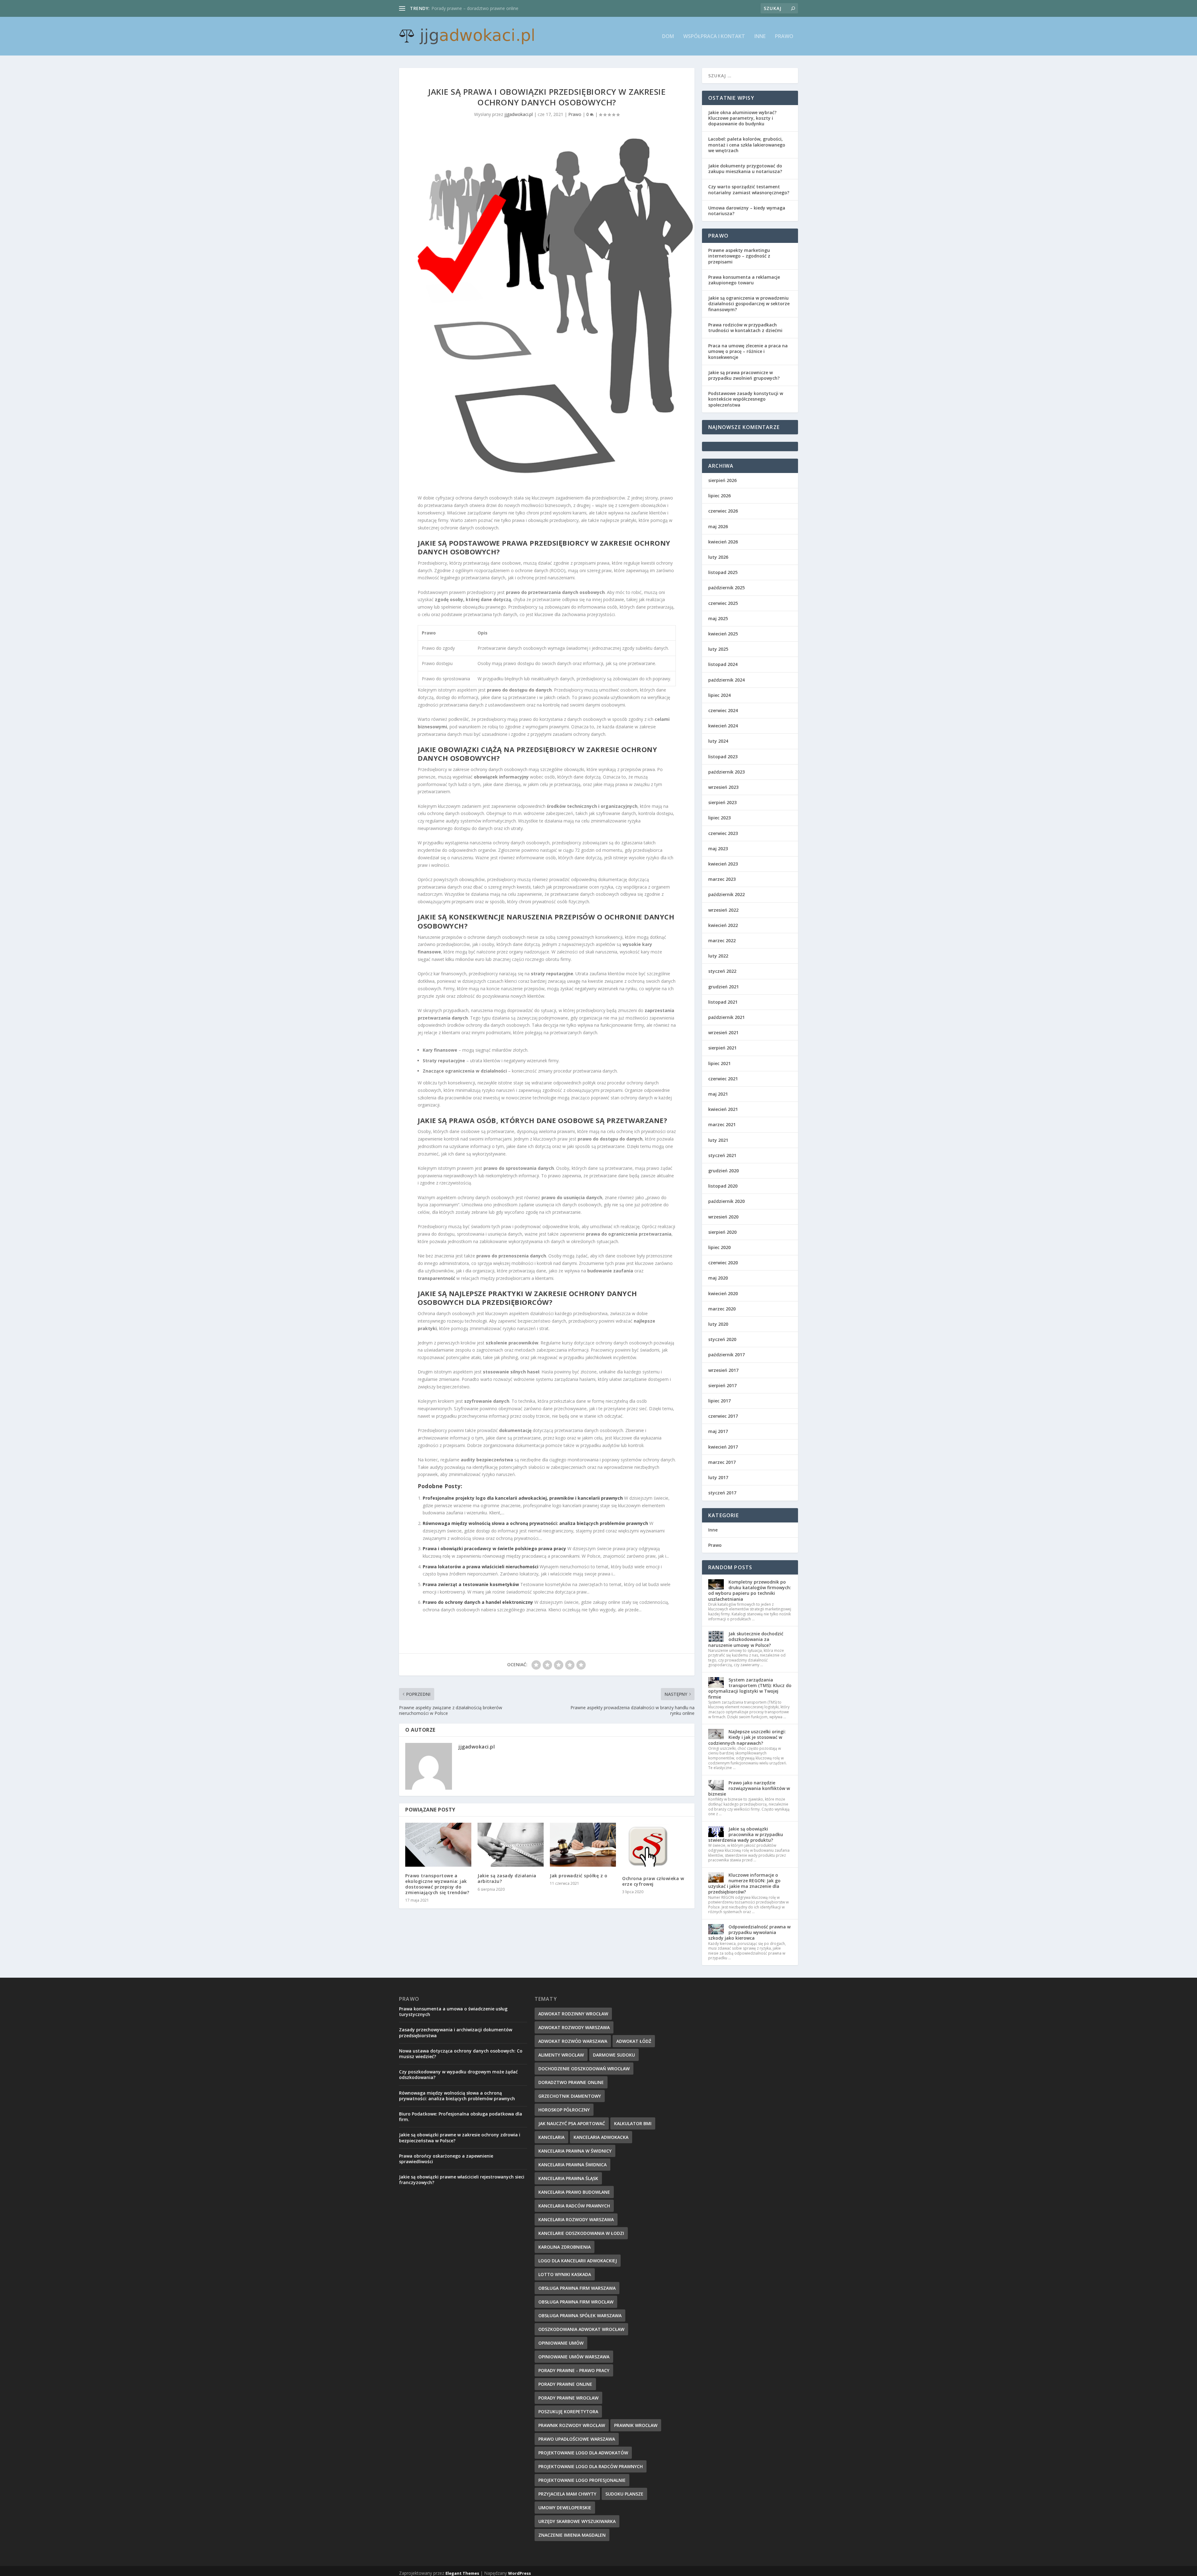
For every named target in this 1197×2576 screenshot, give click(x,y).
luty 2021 (718, 1140)
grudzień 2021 (723, 987)
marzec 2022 (722, 941)
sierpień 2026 (722, 480)
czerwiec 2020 (723, 1263)
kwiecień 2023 (723, 864)
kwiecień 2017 (723, 1447)
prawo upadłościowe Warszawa (577, 2439)
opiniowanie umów (561, 2343)
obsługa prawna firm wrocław (576, 2302)
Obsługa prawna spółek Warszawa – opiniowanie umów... (489, 8)
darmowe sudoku (614, 2055)
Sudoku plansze (624, 2494)
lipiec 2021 (719, 1063)
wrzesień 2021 (723, 1032)
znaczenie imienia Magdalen (572, 2535)
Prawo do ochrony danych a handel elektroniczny (478, 1602)
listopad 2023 (723, 757)
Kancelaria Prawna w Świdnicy (575, 2151)
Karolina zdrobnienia (565, 2247)
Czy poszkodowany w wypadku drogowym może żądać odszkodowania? (458, 2074)
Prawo (784, 37)
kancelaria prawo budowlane (574, 2192)
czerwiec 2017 (723, 1416)
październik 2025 (726, 588)
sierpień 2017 (722, 1385)
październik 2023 (726, 772)
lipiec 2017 (719, 1401)
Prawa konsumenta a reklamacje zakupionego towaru (744, 280)
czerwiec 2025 (723, 603)
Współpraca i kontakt (714, 37)
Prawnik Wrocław (636, 2425)
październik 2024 (726, 680)
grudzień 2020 (723, 1171)
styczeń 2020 (722, 1339)
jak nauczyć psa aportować (572, 2123)
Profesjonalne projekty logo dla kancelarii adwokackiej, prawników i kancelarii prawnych (523, 1498)
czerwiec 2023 (723, 833)
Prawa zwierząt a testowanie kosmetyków (471, 1584)
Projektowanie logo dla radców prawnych (591, 2466)
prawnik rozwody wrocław (572, 2425)
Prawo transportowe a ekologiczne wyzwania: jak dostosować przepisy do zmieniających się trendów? (437, 1884)
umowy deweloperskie (565, 2508)
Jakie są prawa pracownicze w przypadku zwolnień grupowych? (744, 375)
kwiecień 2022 (723, 925)
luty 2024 (718, 741)
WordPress (519, 2573)
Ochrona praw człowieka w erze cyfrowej (653, 1881)
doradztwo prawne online (571, 2082)
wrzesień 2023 (723, 787)
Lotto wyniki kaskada (565, 2274)
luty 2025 (718, 649)
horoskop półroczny (564, 2110)
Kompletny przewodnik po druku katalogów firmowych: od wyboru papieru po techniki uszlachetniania (750, 1590)
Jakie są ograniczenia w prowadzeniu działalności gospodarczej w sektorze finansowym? (749, 304)
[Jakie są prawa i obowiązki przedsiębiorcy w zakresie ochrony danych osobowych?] (547, 309)
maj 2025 (718, 618)
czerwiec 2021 (723, 1079)
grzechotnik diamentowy (570, 2096)
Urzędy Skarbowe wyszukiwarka (577, 2521)
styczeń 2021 (722, 1155)
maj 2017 (718, 1431)
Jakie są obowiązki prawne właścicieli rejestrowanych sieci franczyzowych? (462, 2180)
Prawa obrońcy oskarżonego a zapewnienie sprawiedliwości (446, 2159)
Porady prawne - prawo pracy (574, 2370)
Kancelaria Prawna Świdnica (572, 2165)
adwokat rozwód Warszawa (573, 2041)
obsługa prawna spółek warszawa (580, 2316)
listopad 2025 (723, 572)
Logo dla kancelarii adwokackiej (578, 2261)
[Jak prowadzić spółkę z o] (583, 1845)
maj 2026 (718, 526)
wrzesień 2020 (723, 1217)
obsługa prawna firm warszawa (577, 2288)
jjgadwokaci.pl (519, 114)
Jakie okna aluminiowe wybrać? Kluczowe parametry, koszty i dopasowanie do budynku (742, 118)
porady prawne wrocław (568, 2398)
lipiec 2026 (719, 496)
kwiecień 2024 (723, 726)
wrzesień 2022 (723, 910)
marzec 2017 (722, 1462)
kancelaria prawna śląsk (568, 2178)
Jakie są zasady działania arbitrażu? (507, 1878)
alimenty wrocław (561, 2055)
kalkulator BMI (633, 2123)
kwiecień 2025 (723, 634)
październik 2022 (726, 894)
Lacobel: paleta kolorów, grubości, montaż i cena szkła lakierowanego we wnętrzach (747, 145)
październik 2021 (726, 1017)
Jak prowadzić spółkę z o (579, 1876)
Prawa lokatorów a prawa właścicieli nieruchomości (481, 1567)
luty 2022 (718, 956)
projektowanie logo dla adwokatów (583, 2453)
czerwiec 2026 (723, 511)
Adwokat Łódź (634, 2041)
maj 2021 (718, 1094)
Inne (760, 37)
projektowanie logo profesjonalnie (582, 2480)
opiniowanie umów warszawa (574, 2357)
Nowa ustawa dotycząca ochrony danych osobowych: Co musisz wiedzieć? (461, 2054)
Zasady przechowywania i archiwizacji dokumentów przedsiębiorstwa (456, 2032)
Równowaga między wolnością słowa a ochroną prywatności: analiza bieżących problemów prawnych (535, 1523)
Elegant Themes (462, 2573)
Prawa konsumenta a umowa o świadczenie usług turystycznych (453, 2012)
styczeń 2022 (722, 971)
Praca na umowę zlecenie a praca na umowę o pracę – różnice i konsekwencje (748, 351)
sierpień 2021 (722, 1048)
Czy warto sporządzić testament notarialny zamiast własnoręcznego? (749, 189)
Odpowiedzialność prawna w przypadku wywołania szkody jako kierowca (749, 1932)
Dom (668, 37)
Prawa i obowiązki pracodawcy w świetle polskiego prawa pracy (494, 1548)
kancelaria (551, 2137)
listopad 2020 (723, 1186)
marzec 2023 (722, 879)
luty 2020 (718, 1324)
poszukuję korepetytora (568, 2412)
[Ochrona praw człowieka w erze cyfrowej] (655, 1846)
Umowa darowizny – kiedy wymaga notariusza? (747, 211)
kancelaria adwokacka (601, 2137)
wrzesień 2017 (723, 1370)
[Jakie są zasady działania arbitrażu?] (511, 1845)
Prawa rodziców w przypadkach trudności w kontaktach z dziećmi (745, 328)
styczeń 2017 (722, 1493)
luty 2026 (718, 557)
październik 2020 (726, 1201)
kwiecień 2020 (723, 1293)
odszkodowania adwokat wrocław (581, 2329)
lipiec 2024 (719, 695)
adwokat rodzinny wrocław (573, 2014)
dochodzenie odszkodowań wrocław (584, 2069)
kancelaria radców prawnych (574, 2206)
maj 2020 (718, 1278)
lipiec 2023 (719, 818)
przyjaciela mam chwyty (567, 2494)
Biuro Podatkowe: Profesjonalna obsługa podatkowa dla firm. (461, 2117)
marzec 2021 (722, 1124)
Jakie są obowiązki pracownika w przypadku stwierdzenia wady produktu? (746, 1834)
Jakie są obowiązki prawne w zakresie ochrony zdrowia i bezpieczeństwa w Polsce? (460, 2137)
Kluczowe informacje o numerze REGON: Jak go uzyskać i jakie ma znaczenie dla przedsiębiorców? (744, 1884)
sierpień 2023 (722, 802)
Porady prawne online (565, 2384)
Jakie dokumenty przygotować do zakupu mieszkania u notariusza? (745, 169)
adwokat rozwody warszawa (574, 2027)
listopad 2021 (723, 1002)
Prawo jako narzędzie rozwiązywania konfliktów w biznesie (749, 1788)
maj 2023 (718, 849)
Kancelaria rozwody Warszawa (576, 2219)
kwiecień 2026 (723, 542)
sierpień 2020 (722, 1232)
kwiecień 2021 (723, 1109)
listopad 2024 (723, 664)
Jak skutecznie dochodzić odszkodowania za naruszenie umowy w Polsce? (746, 1639)
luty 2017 (718, 1477)
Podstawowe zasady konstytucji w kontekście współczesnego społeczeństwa (746, 399)
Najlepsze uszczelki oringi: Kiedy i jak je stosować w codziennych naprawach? (747, 1737)
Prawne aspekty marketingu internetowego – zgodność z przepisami (739, 256)
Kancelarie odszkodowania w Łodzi (581, 2233)
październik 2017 (726, 1355)
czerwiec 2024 (723, 710)
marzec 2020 (722, 1309)
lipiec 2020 (719, 1247)
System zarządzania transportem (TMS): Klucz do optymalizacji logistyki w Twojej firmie (750, 1688)
